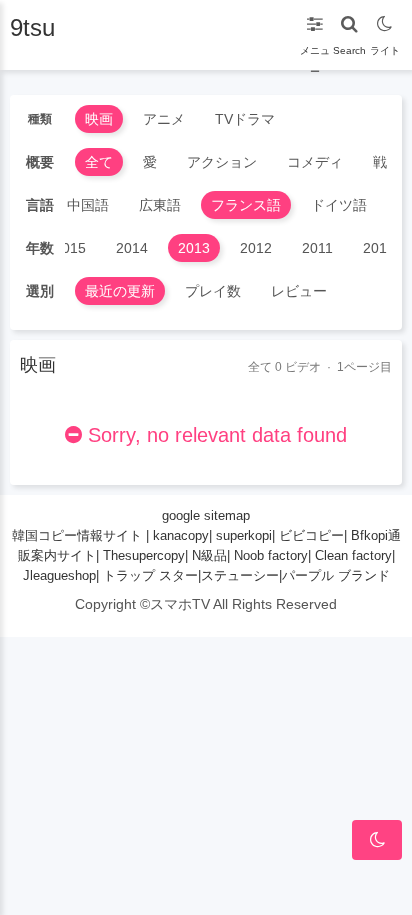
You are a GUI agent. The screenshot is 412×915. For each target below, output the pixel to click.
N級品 (209, 555)
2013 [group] (194, 248)
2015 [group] (70, 248)
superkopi (244, 535)
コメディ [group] (315, 162)
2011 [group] (317, 248)
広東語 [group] (160, 205)
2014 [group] (132, 248)
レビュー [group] (299, 291)
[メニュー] (314, 20)
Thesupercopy (144, 555)
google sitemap (206, 515)
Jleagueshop (59, 575)
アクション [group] (222, 162)
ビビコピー (311, 535)
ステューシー (240, 575)
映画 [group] (99, 119)
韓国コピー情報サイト (77, 535)
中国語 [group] (88, 205)
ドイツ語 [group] (339, 205)
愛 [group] (150, 162)
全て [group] (99, 162)
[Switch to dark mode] (384, 20)
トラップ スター (150, 575)
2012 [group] (256, 248)
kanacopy (181, 535)
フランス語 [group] (246, 205)
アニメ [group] (164, 119)
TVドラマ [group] (245, 119)
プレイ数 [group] (213, 291)
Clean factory (353, 555)
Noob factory (271, 555)
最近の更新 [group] (120, 291)
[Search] (349, 20)
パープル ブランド (336, 575)
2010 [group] (379, 248)
